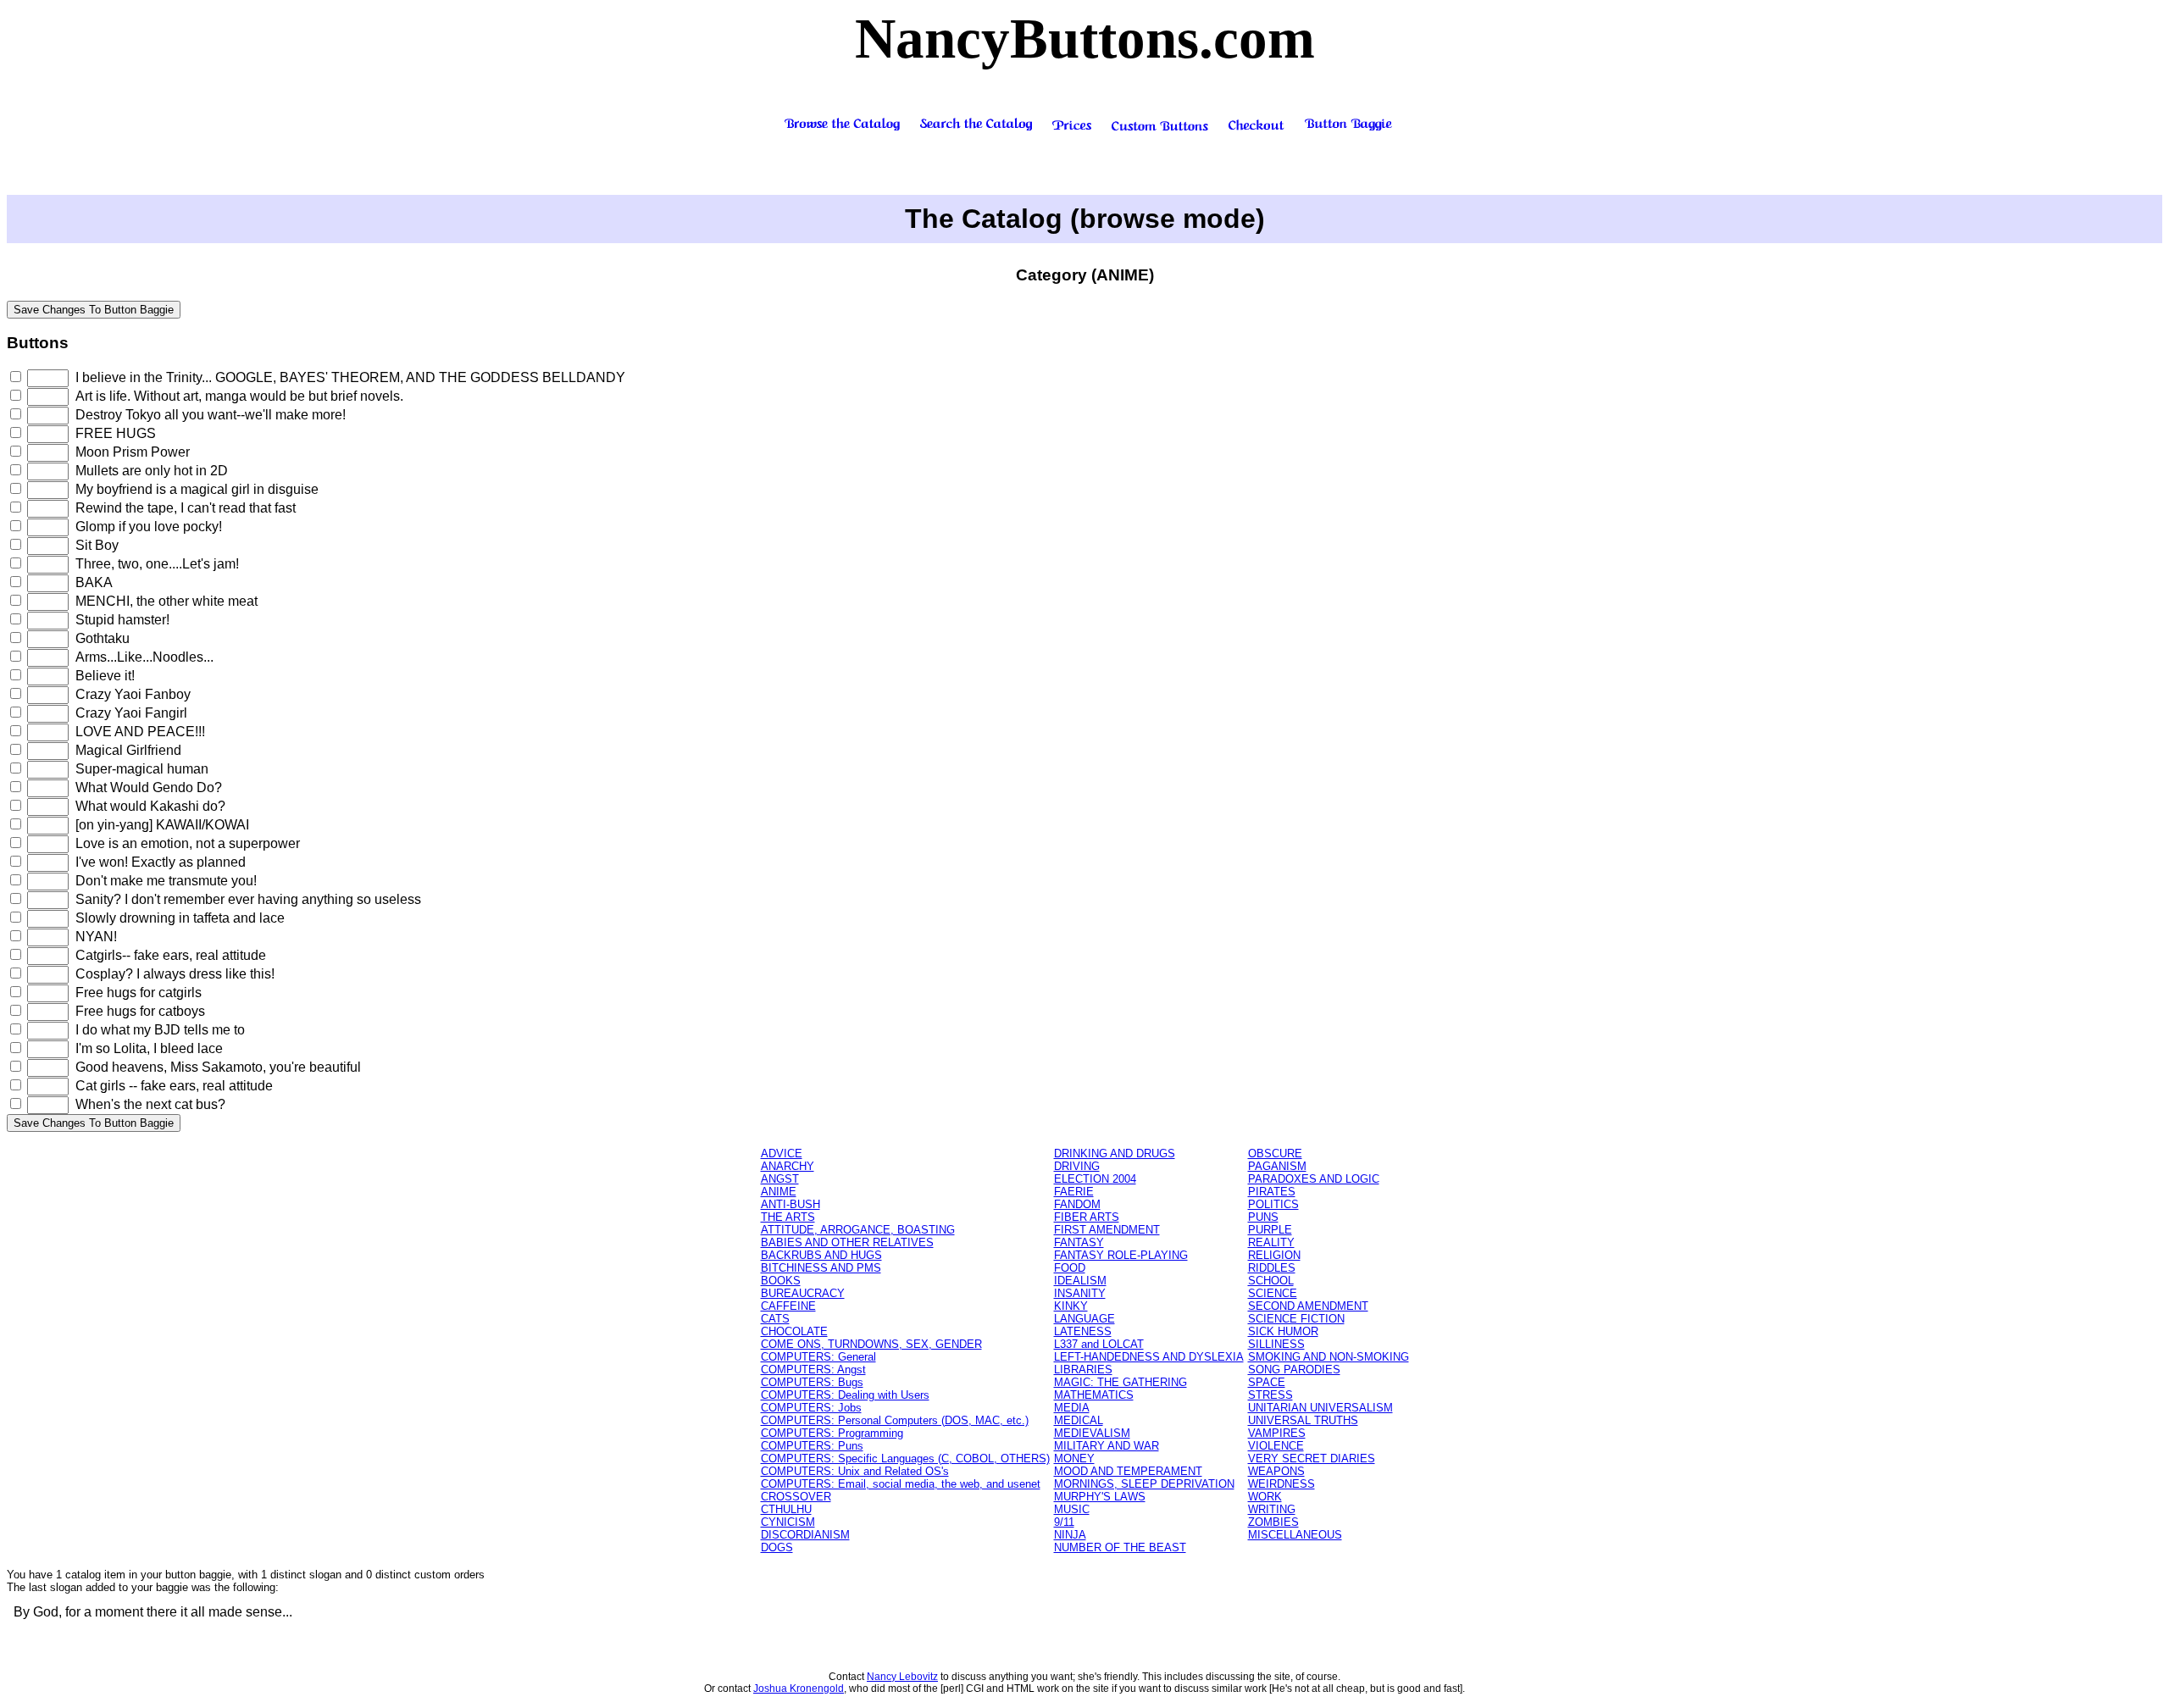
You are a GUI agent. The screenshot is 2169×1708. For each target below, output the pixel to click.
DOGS (777, 1547)
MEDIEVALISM (1092, 1433)
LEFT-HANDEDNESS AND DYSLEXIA (1149, 1357)
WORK (1265, 1497)
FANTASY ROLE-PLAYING (1121, 1255)
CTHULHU (786, 1509)
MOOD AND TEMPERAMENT (1128, 1471)
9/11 (1064, 1522)
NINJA (1070, 1535)
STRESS (1270, 1395)
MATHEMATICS (1094, 1395)
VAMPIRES (1277, 1433)
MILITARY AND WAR (1107, 1446)
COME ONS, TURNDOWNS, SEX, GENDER (871, 1344)
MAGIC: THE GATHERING (1121, 1382)
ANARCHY (788, 1166)
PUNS (1263, 1217)
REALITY (1271, 1242)
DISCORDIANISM (805, 1535)
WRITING (1272, 1509)
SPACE (1267, 1382)
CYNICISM (788, 1522)
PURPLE (1270, 1230)
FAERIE (1074, 1192)
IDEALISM (1080, 1281)
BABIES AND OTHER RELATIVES (847, 1242)
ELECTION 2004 (1095, 1179)
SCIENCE (1273, 1293)
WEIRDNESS (1281, 1484)
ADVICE (782, 1153)
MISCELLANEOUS (1295, 1535)
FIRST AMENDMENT (1107, 1230)
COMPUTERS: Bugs (812, 1382)
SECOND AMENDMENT (1308, 1306)
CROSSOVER (796, 1497)
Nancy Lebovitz (902, 1677)
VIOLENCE (1276, 1446)
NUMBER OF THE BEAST (1120, 1547)
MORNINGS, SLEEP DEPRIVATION (1144, 1484)
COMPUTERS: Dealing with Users (845, 1395)
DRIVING (1077, 1166)
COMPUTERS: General (818, 1357)
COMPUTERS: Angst (813, 1370)
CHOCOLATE (794, 1331)
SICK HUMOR (1283, 1331)
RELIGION (1274, 1255)
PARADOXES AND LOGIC (1314, 1179)
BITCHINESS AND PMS (821, 1268)
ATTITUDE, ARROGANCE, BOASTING (858, 1230)
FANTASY (1079, 1242)
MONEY (1074, 1458)
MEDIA (1072, 1408)
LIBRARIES (1083, 1370)
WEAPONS (1276, 1471)
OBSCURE (1275, 1153)
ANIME (779, 1192)
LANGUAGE (1084, 1319)
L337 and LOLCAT (1099, 1344)
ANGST (780, 1179)
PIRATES (1272, 1192)
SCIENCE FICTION (1296, 1319)
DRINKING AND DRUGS (1115, 1153)
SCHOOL (1271, 1281)
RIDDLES (1272, 1268)
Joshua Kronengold (799, 1689)
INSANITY (1080, 1293)
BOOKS (781, 1281)
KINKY (1071, 1306)
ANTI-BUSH (790, 1204)
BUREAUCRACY (803, 1293)
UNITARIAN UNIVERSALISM (1320, 1408)
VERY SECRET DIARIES (1312, 1458)
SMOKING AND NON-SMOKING (1329, 1357)
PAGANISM (1277, 1166)
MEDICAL (1079, 1420)
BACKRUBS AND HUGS (821, 1255)
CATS (775, 1319)
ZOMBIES (1273, 1522)
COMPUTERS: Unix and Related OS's (855, 1471)
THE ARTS (788, 1217)
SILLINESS (1276, 1344)
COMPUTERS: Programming (832, 1433)
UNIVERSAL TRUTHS (1303, 1420)
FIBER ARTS (1087, 1217)
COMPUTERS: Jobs (811, 1408)
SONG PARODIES (1294, 1370)
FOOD (1070, 1268)
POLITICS (1273, 1204)
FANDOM (1077, 1204)
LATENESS (1083, 1331)
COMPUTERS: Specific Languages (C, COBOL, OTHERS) (905, 1458)
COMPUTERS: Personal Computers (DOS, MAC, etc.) (895, 1420)
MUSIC (1072, 1509)
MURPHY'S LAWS (1100, 1497)
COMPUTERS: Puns (812, 1446)
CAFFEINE (788, 1306)
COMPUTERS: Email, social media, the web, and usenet (901, 1484)
